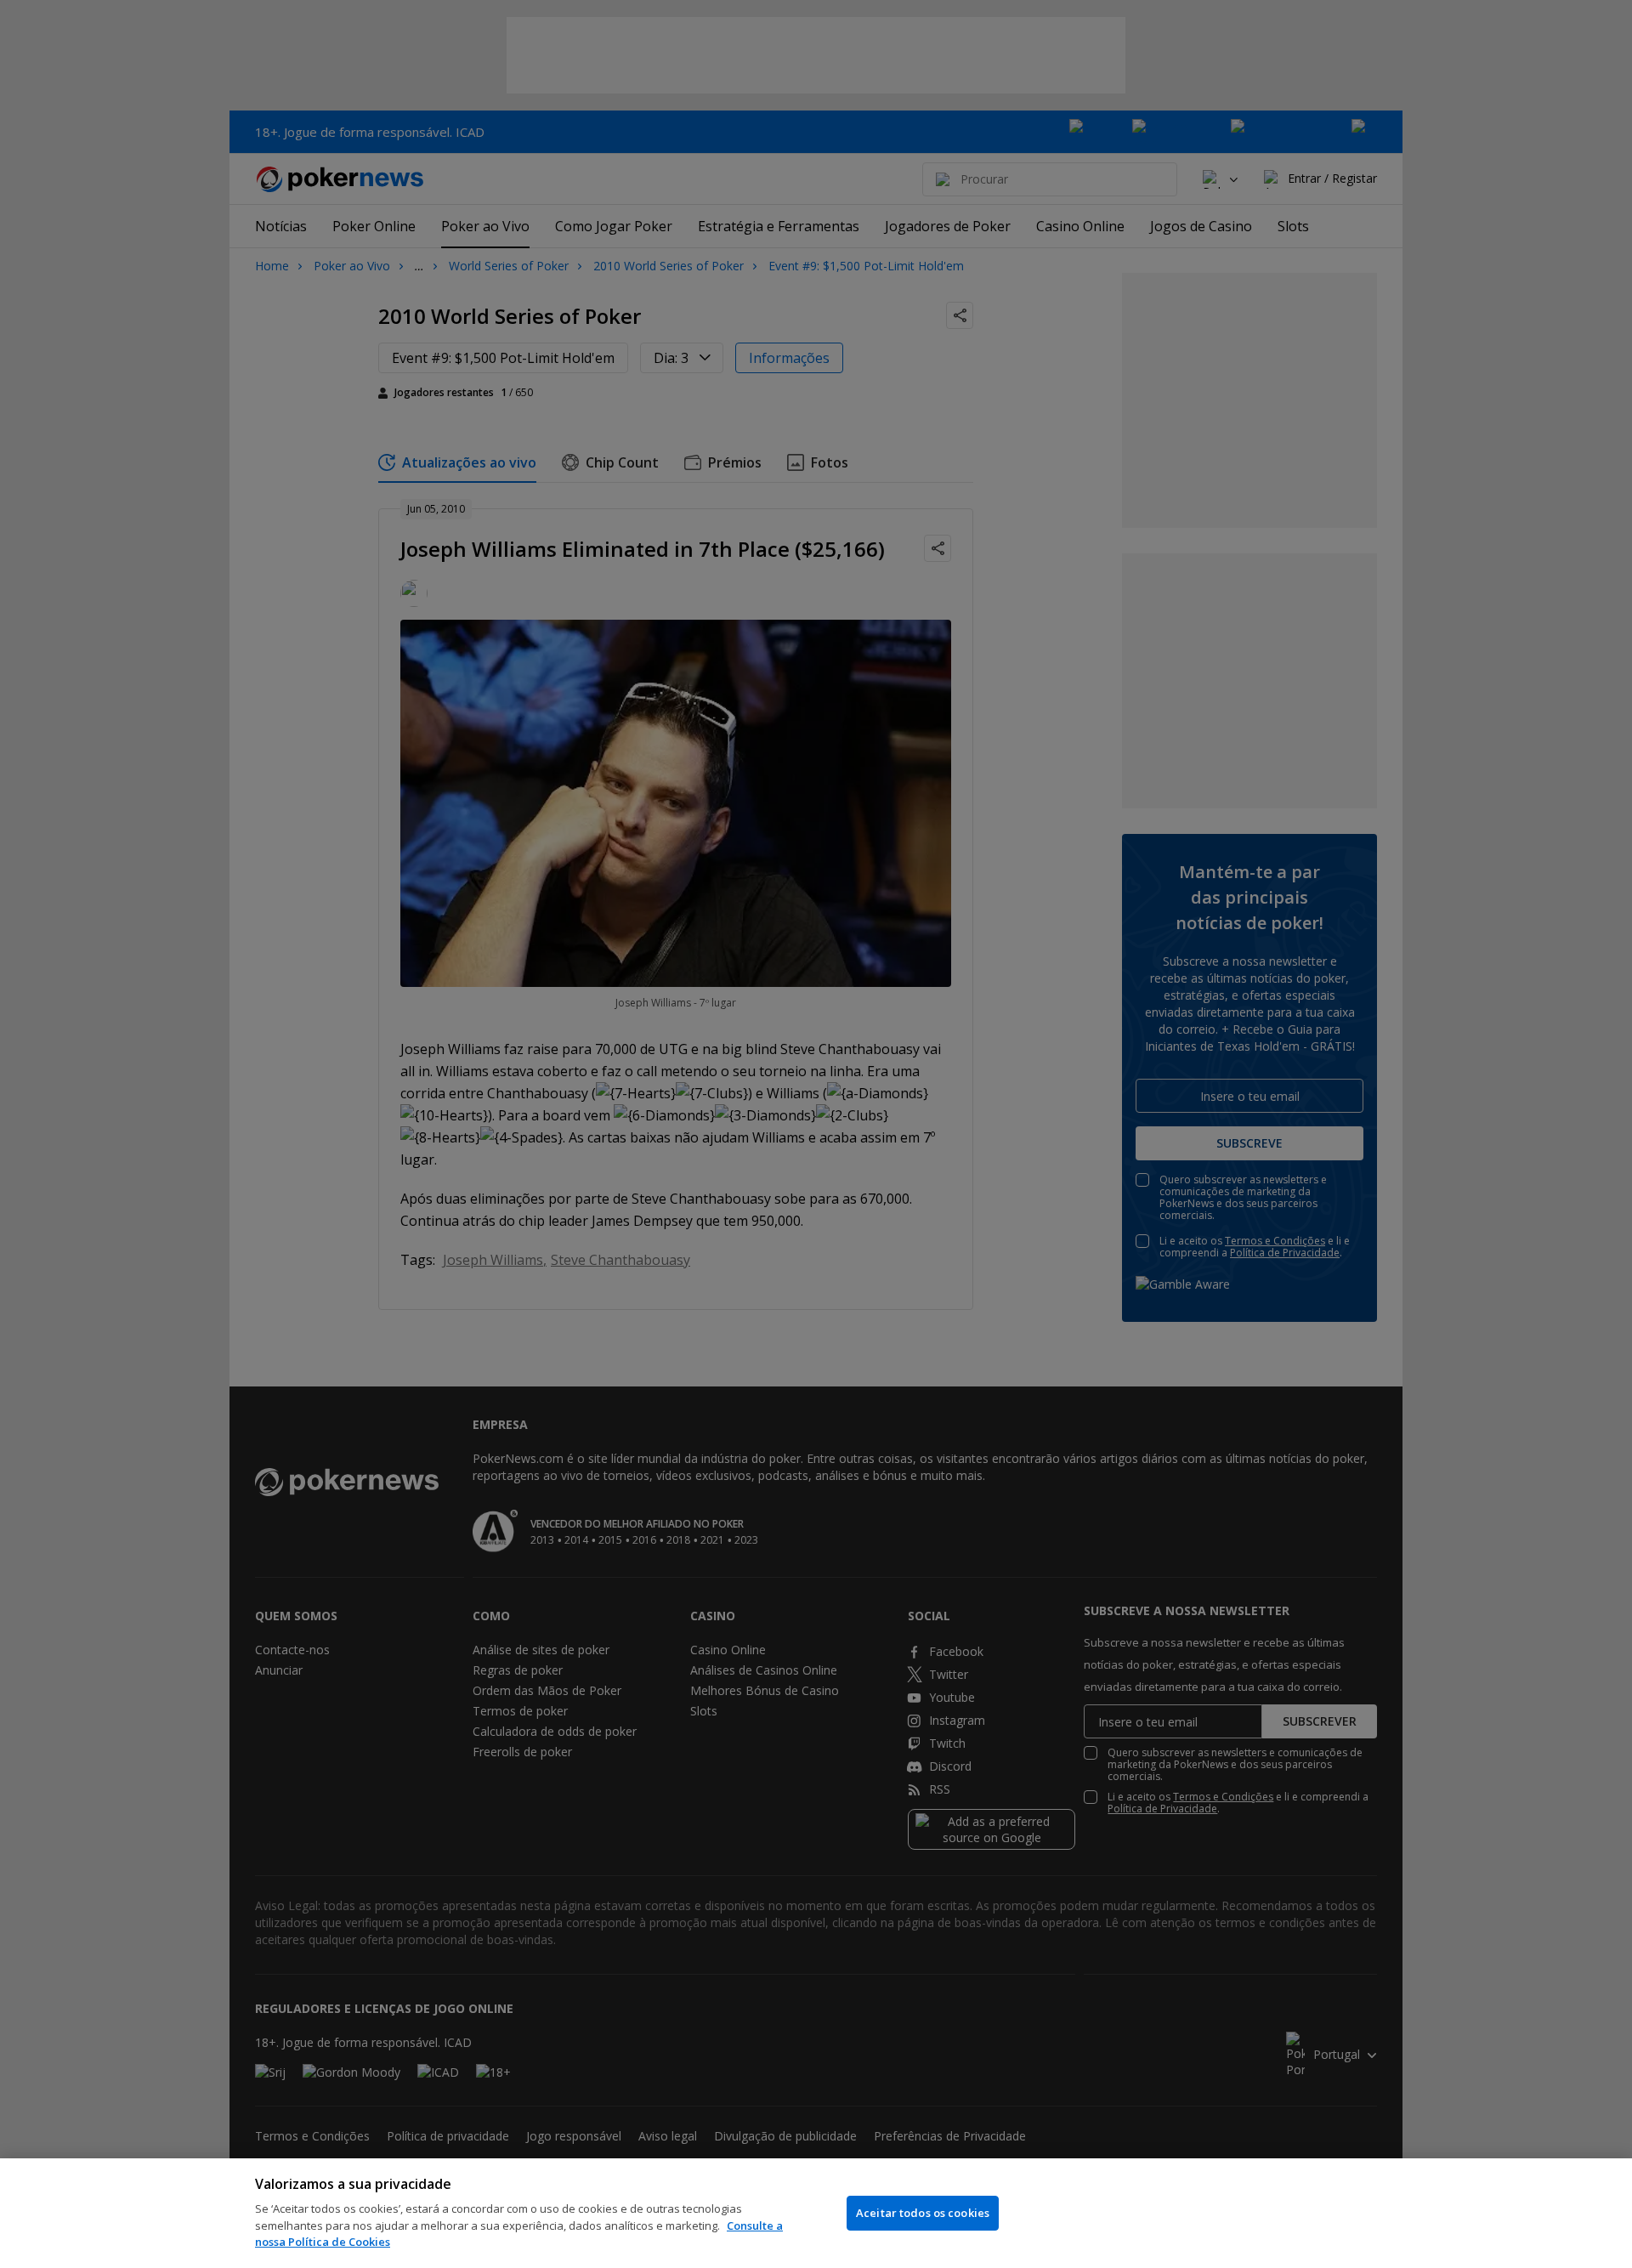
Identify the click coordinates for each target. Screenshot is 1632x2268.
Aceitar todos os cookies (923, 2213)
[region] (816, 2213)
